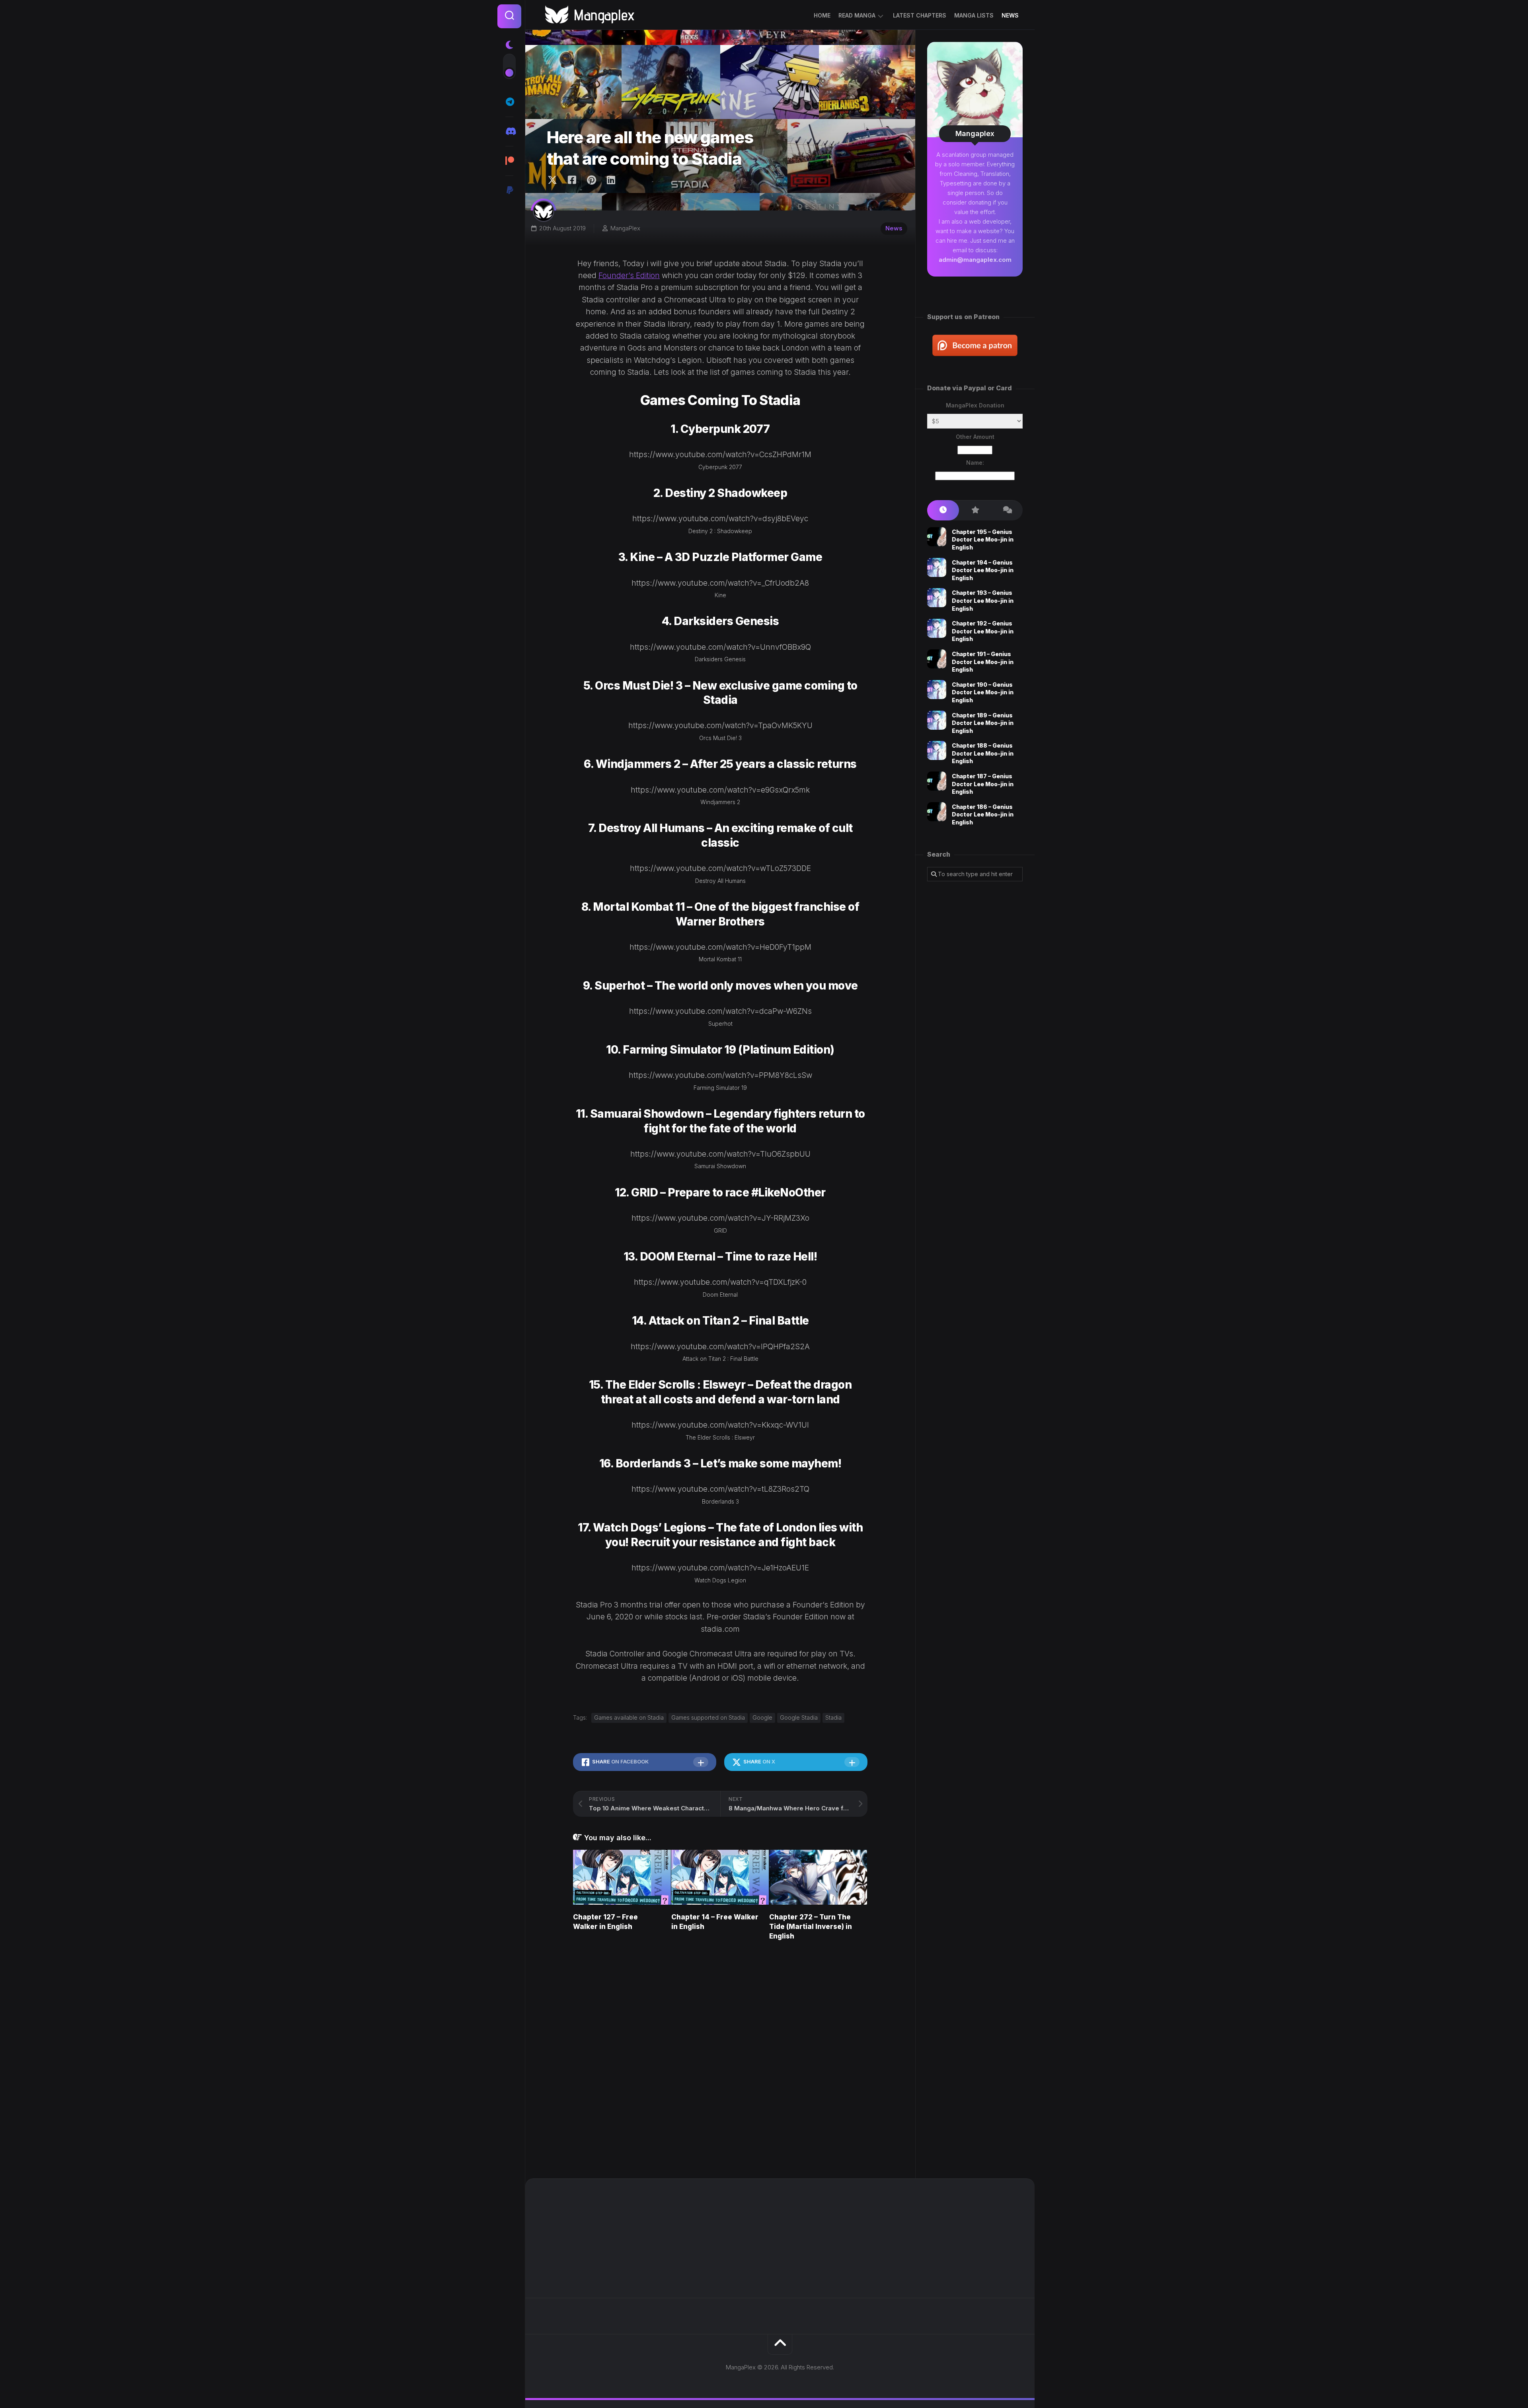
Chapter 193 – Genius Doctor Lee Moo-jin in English (983, 600)
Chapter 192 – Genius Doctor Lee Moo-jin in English (983, 631)
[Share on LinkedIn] (611, 180)
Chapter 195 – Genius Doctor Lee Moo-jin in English (983, 540)
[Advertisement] (975, 1017)
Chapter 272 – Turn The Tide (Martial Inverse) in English (811, 1927)
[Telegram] (509, 102)
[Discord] (509, 131)
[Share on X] (554, 180)
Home (822, 15)
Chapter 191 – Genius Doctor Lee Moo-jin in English (983, 662)
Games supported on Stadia (708, 1717)
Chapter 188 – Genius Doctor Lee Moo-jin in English (983, 753)
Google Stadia (799, 1717)
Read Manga (857, 15)
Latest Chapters (920, 15)
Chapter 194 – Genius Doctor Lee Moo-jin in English (983, 570)
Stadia (833, 1717)
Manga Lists (974, 15)
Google (762, 1717)
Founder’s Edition (629, 276)
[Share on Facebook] (572, 180)
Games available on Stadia (629, 1717)
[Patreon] (509, 161)
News (1010, 15)
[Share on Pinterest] (591, 180)
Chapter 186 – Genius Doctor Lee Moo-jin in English (983, 814)
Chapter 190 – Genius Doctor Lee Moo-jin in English (983, 692)
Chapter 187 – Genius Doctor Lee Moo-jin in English (983, 784)
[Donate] (509, 190)
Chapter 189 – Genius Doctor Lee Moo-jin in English (983, 723)
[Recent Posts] (943, 510)
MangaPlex (625, 228)
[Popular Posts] (975, 510)
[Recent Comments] (1007, 510)
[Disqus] (720, 2061)
